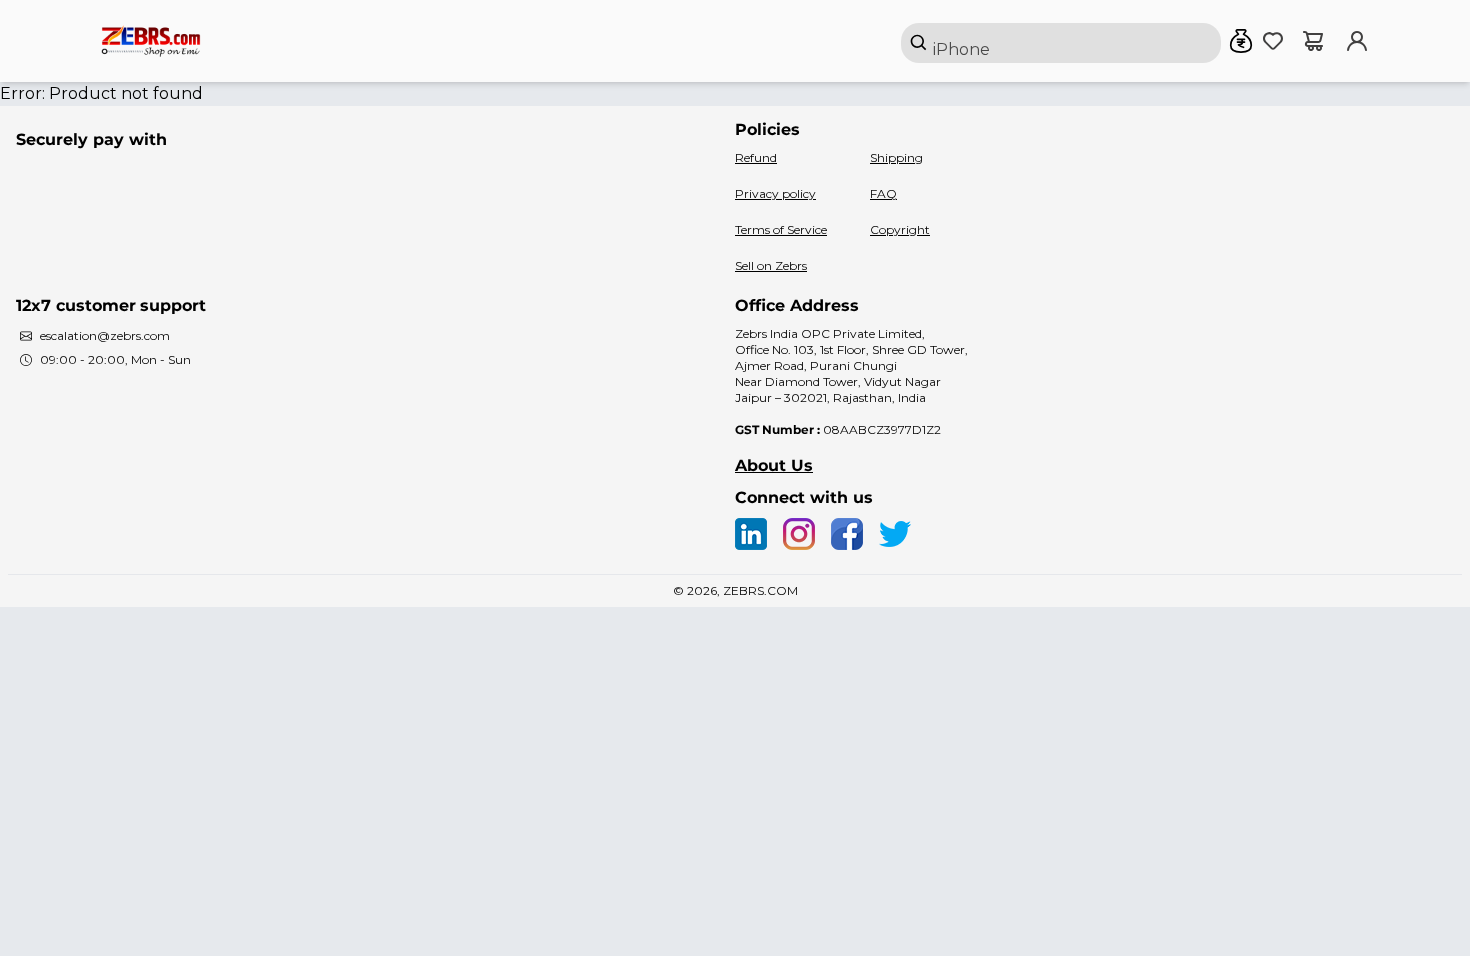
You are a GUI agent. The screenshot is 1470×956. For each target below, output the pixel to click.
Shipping (896, 157)
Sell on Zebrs (771, 265)
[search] (1061, 43)
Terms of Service (781, 229)
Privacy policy (775, 193)
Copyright (900, 229)
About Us (774, 465)
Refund (756, 157)
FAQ (883, 193)
